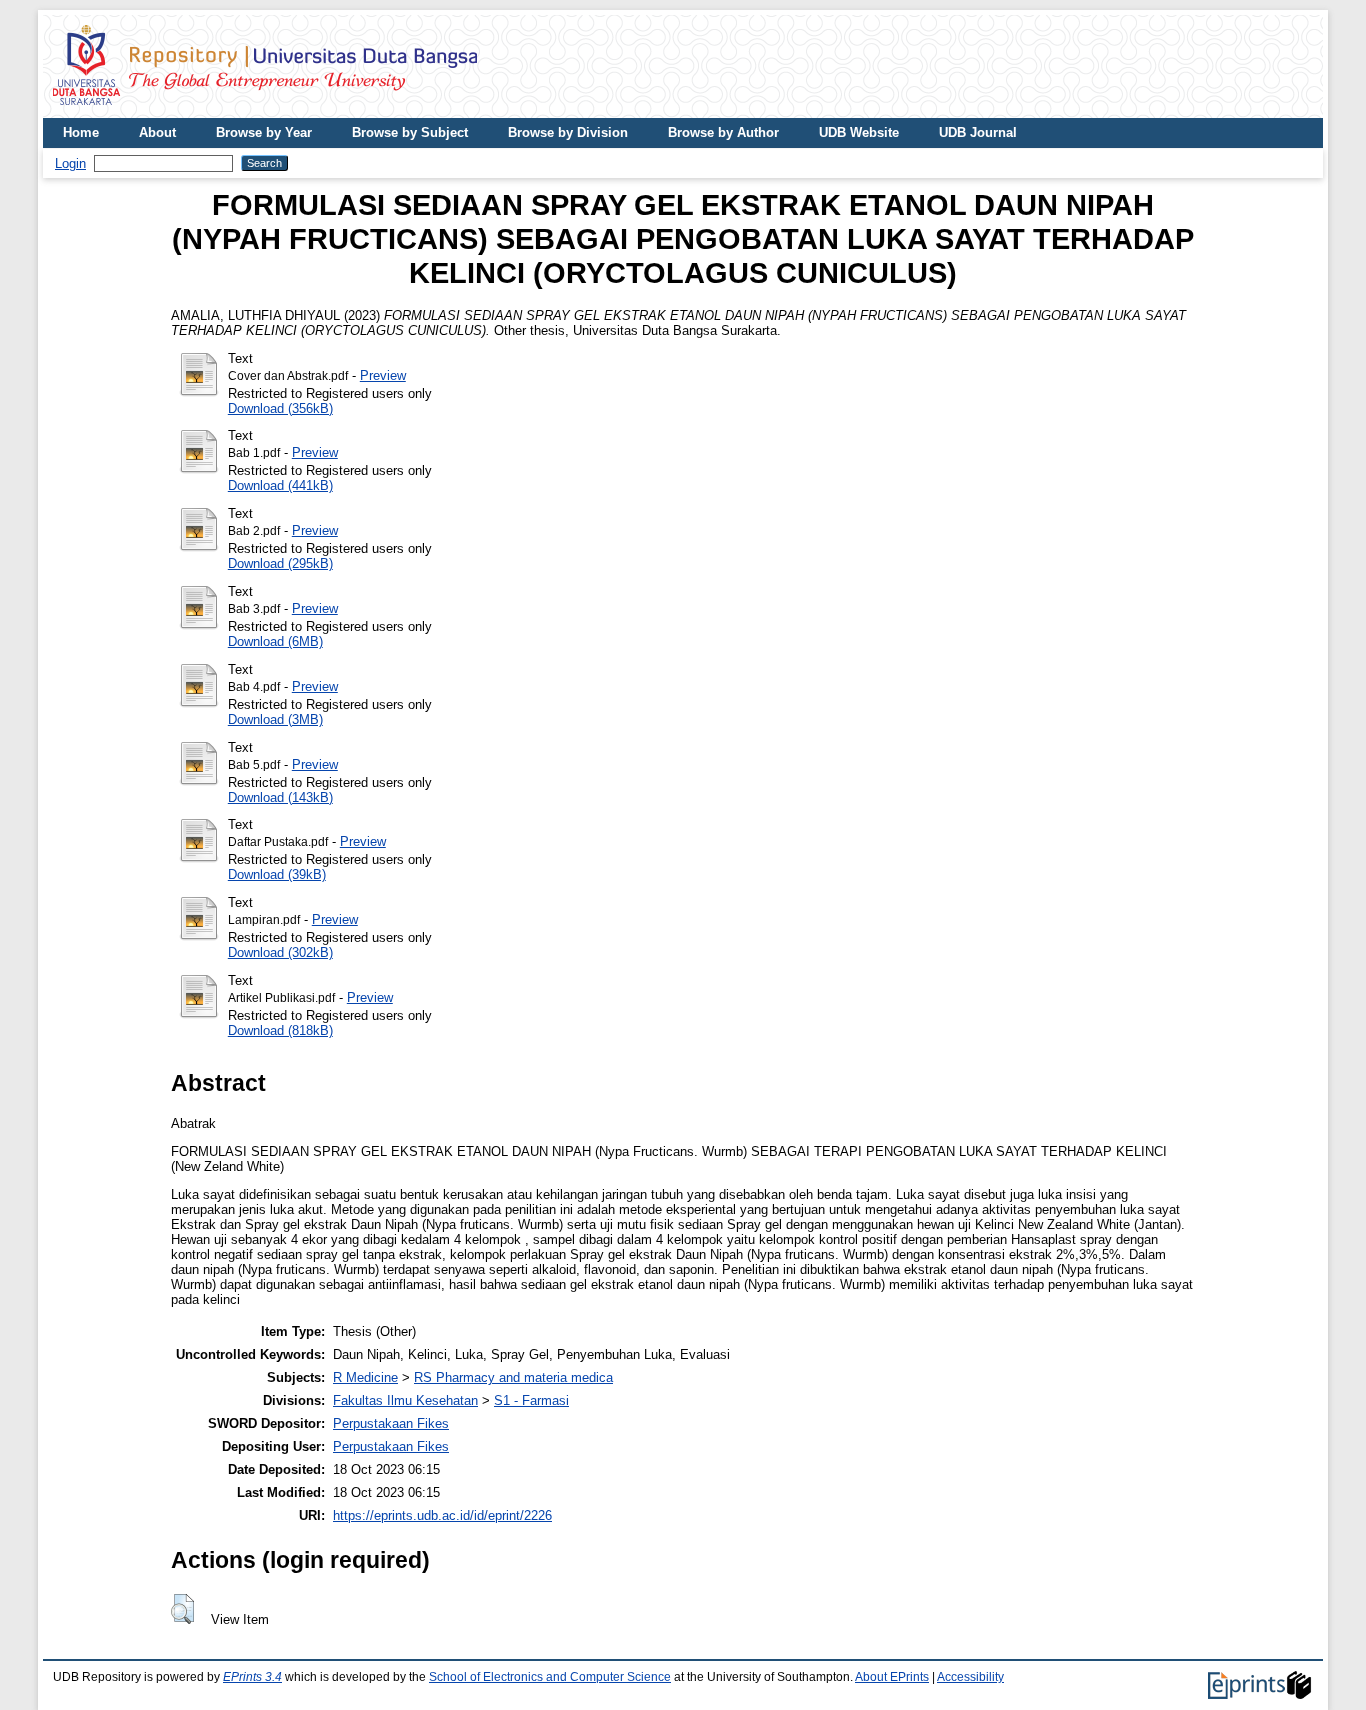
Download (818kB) (280, 1030)
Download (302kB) (280, 952)
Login (70, 163)
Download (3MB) (275, 719)
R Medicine (365, 1377)
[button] (182, 1609)
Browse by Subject (410, 132)
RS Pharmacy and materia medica (513, 1377)
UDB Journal (978, 132)
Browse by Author (723, 132)
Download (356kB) (280, 408)
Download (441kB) (280, 485)
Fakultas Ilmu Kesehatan (405, 1400)
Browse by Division (568, 132)
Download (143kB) (280, 797)
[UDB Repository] (265, 110)
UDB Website (859, 132)
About (157, 132)
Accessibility (970, 1677)
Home (81, 132)
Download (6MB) (275, 641)
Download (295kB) (280, 563)
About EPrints (892, 1677)
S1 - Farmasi (531, 1400)
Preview (383, 375)
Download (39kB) (277, 874)
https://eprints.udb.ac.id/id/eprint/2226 (442, 1515)
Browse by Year (264, 132)
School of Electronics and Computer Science (550, 1677)
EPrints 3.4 (252, 1677)
